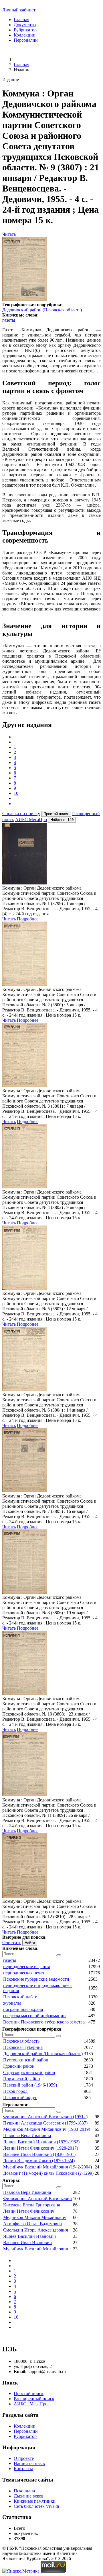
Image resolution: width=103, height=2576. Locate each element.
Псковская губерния (23, 2047)
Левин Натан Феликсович (29, 2211)
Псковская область (21, 2041)
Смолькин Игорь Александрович (36, 2230)
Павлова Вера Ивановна (27, 2135)
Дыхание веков (29, 2496)
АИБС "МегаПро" (32, 2404)
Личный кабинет (19, 10)
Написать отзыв (29, 2463)
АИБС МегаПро (31, 820)
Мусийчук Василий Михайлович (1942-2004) (47, 2167)
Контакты (23, 2469)
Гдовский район (19, 2066)
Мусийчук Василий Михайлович (36, 2249)
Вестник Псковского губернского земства (44, 2022)
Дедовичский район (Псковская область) (42, 310)
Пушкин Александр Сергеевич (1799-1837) (45, 2123)
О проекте (24, 2458)
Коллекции (25, 35)
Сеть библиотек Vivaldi (36, 2506)
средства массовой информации (34, 2016)
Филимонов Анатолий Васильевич (37, 2199)
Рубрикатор (25, 30)
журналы (12, 2003)
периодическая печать (25, 1973)
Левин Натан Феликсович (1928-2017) (41, 2148)
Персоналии (26, 40)
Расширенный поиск (34, 2399)
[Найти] (59, 1955)
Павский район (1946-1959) (30, 2085)
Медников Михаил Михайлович (35, 2217)
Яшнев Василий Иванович (29, 2236)
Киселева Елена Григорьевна (32, 2205)
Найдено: (62, 820)
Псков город (15, 2091)
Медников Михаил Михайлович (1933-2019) (47, 2129)
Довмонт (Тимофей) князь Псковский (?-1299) (48, 2173)
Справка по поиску (21, 814)
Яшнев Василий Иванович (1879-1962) (41, 2142)
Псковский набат (20, 1997)
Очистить (12, 1943)
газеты (9, 320)
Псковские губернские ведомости (36, 1979)
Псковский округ (20, 2098)
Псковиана (24, 2491)
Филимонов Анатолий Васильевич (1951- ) (45, 2117)
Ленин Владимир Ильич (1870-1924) (39, 2161)
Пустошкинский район (26, 2060)
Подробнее (28, 919)
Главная (21, 20)
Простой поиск (29, 2393)
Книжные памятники (35, 2501)
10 (16, 793)
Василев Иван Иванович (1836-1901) (39, 2154)
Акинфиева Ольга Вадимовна (32, 2224)
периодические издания (26, 1967)
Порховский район (22, 2079)
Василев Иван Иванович (27, 2243)
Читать (9, 234)
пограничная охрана (23, 2009)
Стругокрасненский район (29, 2072)
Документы (25, 25)
